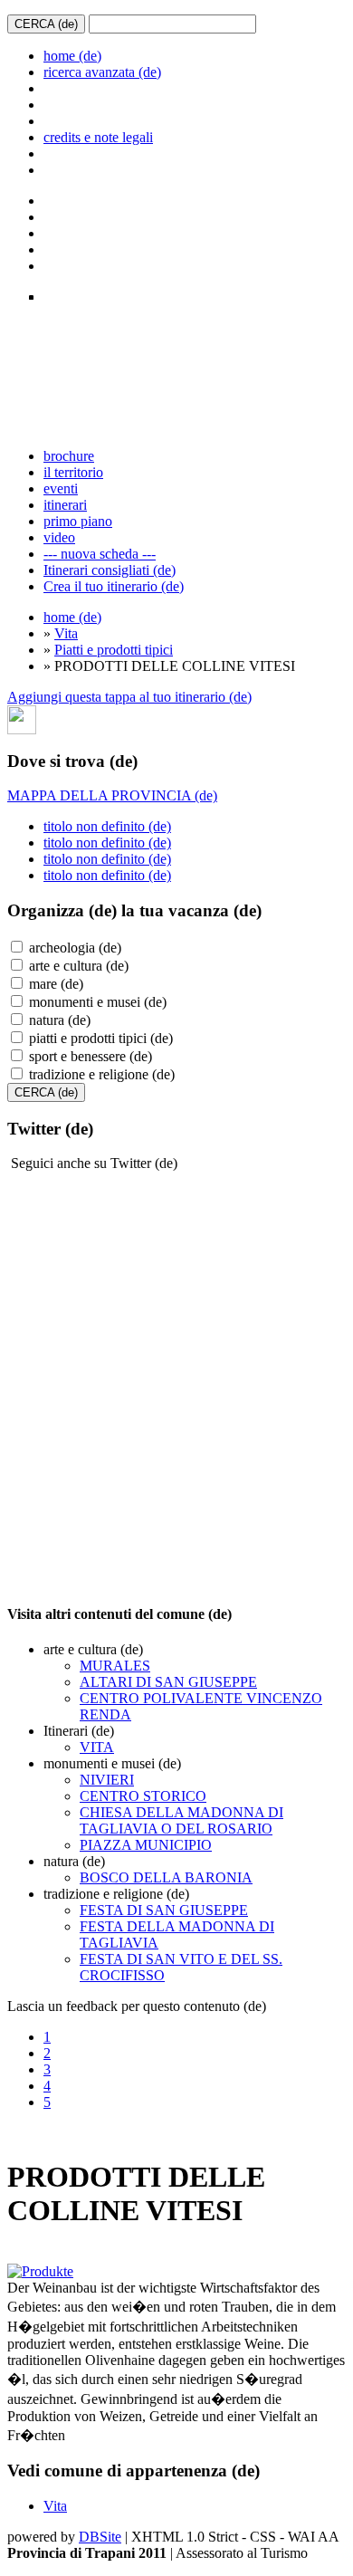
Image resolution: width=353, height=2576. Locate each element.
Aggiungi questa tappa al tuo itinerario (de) (129, 697)
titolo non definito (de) (107, 826)
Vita (66, 633)
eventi (61, 488)
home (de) (72, 56)
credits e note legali (98, 137)
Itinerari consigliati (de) (110, 570)
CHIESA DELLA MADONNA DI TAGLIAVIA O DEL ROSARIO (181, 1820)
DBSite (100, 2537)
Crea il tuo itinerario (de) (114, 586)
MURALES (115, 1666)
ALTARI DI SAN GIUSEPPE (168, 1682)
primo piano (78, 521)
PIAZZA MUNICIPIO (146, 1845)
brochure (69, 456)
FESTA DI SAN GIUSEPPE (164, 1910)
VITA (97, 1747)
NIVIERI (107, 1780)
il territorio (73, 472)
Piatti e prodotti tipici (114, 650)
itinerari (65, 505)
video (59, 537)
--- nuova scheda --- (100, 554)
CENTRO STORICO (143, 1796)
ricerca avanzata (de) (102, 72)
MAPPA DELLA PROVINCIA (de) (112, 795)
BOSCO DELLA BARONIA (166, 1877)
